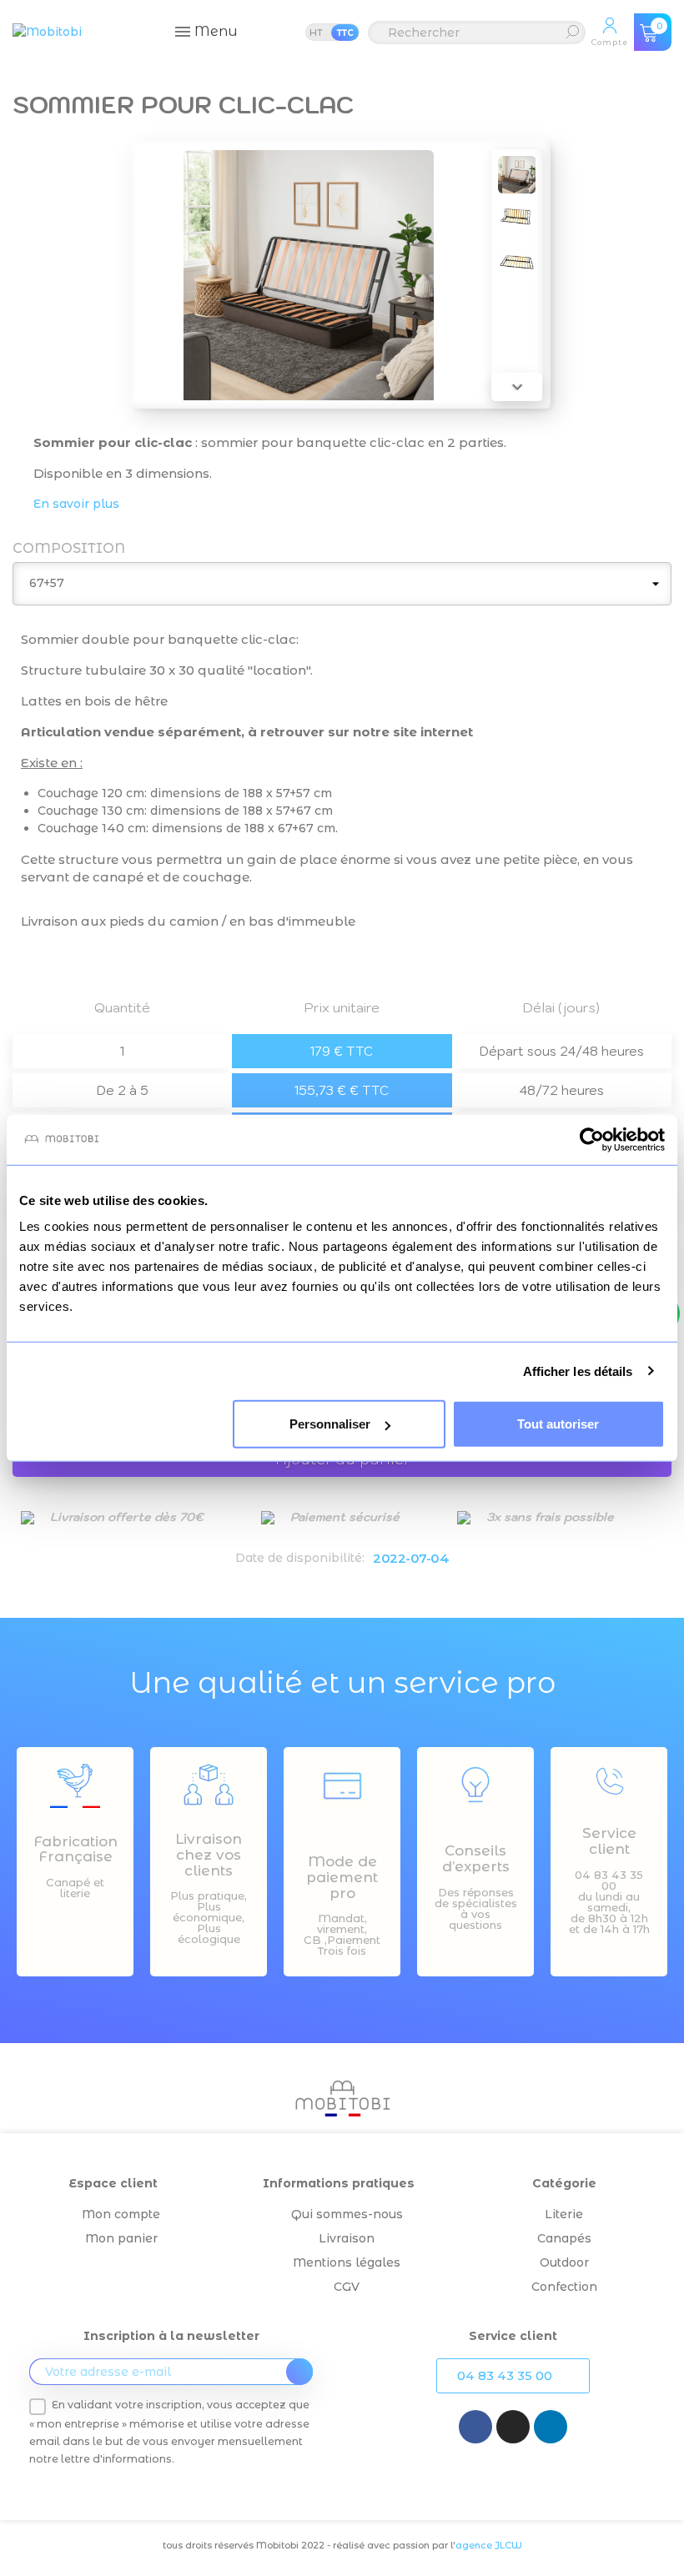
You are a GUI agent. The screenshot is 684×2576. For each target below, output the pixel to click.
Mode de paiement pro (342, 1877)
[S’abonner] (299, 2372)
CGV (347, 2287)
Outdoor (564, 2262)
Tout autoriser (558, 1424)
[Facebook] (475, 2427)
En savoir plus (76, 504)
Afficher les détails (578, 1371)
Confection (564, 2287)
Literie (564, 2214)
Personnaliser (330, 1424)
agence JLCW (489, 2545)
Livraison (347, 2238)
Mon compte (121, 2214)
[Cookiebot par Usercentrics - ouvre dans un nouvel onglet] (592, 1139)
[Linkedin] (551, 2427)
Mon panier (121, 2238)
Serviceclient (609, 1841)
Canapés (564, 2238)
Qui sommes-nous (347, 2214)
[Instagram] (513, 2427)
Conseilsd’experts (476, 1858)
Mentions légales (347, 2262)
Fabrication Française (75, 1849)
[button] (513, 2376)
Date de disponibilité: (300, 1558)
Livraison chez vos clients (209, 1854)
